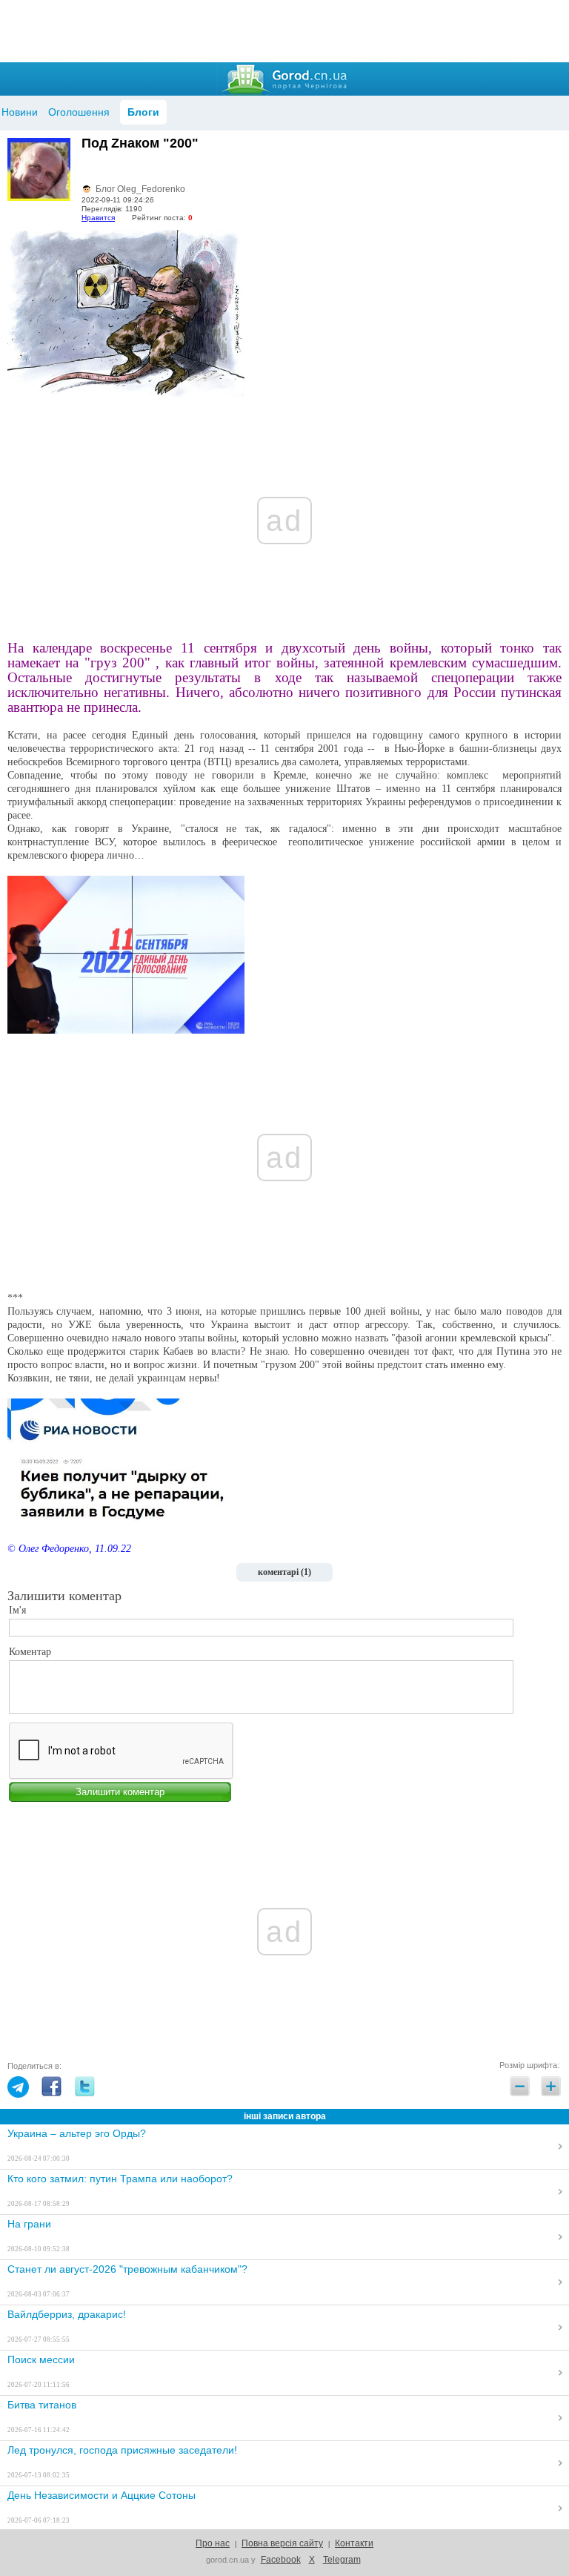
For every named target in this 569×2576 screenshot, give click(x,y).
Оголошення (79, 112)
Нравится (98, 218)
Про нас (213, 2543)
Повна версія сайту (282, 2543)
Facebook (281, 2560)
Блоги (143, 112)
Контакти (354, 2543)
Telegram (342, 2560)
